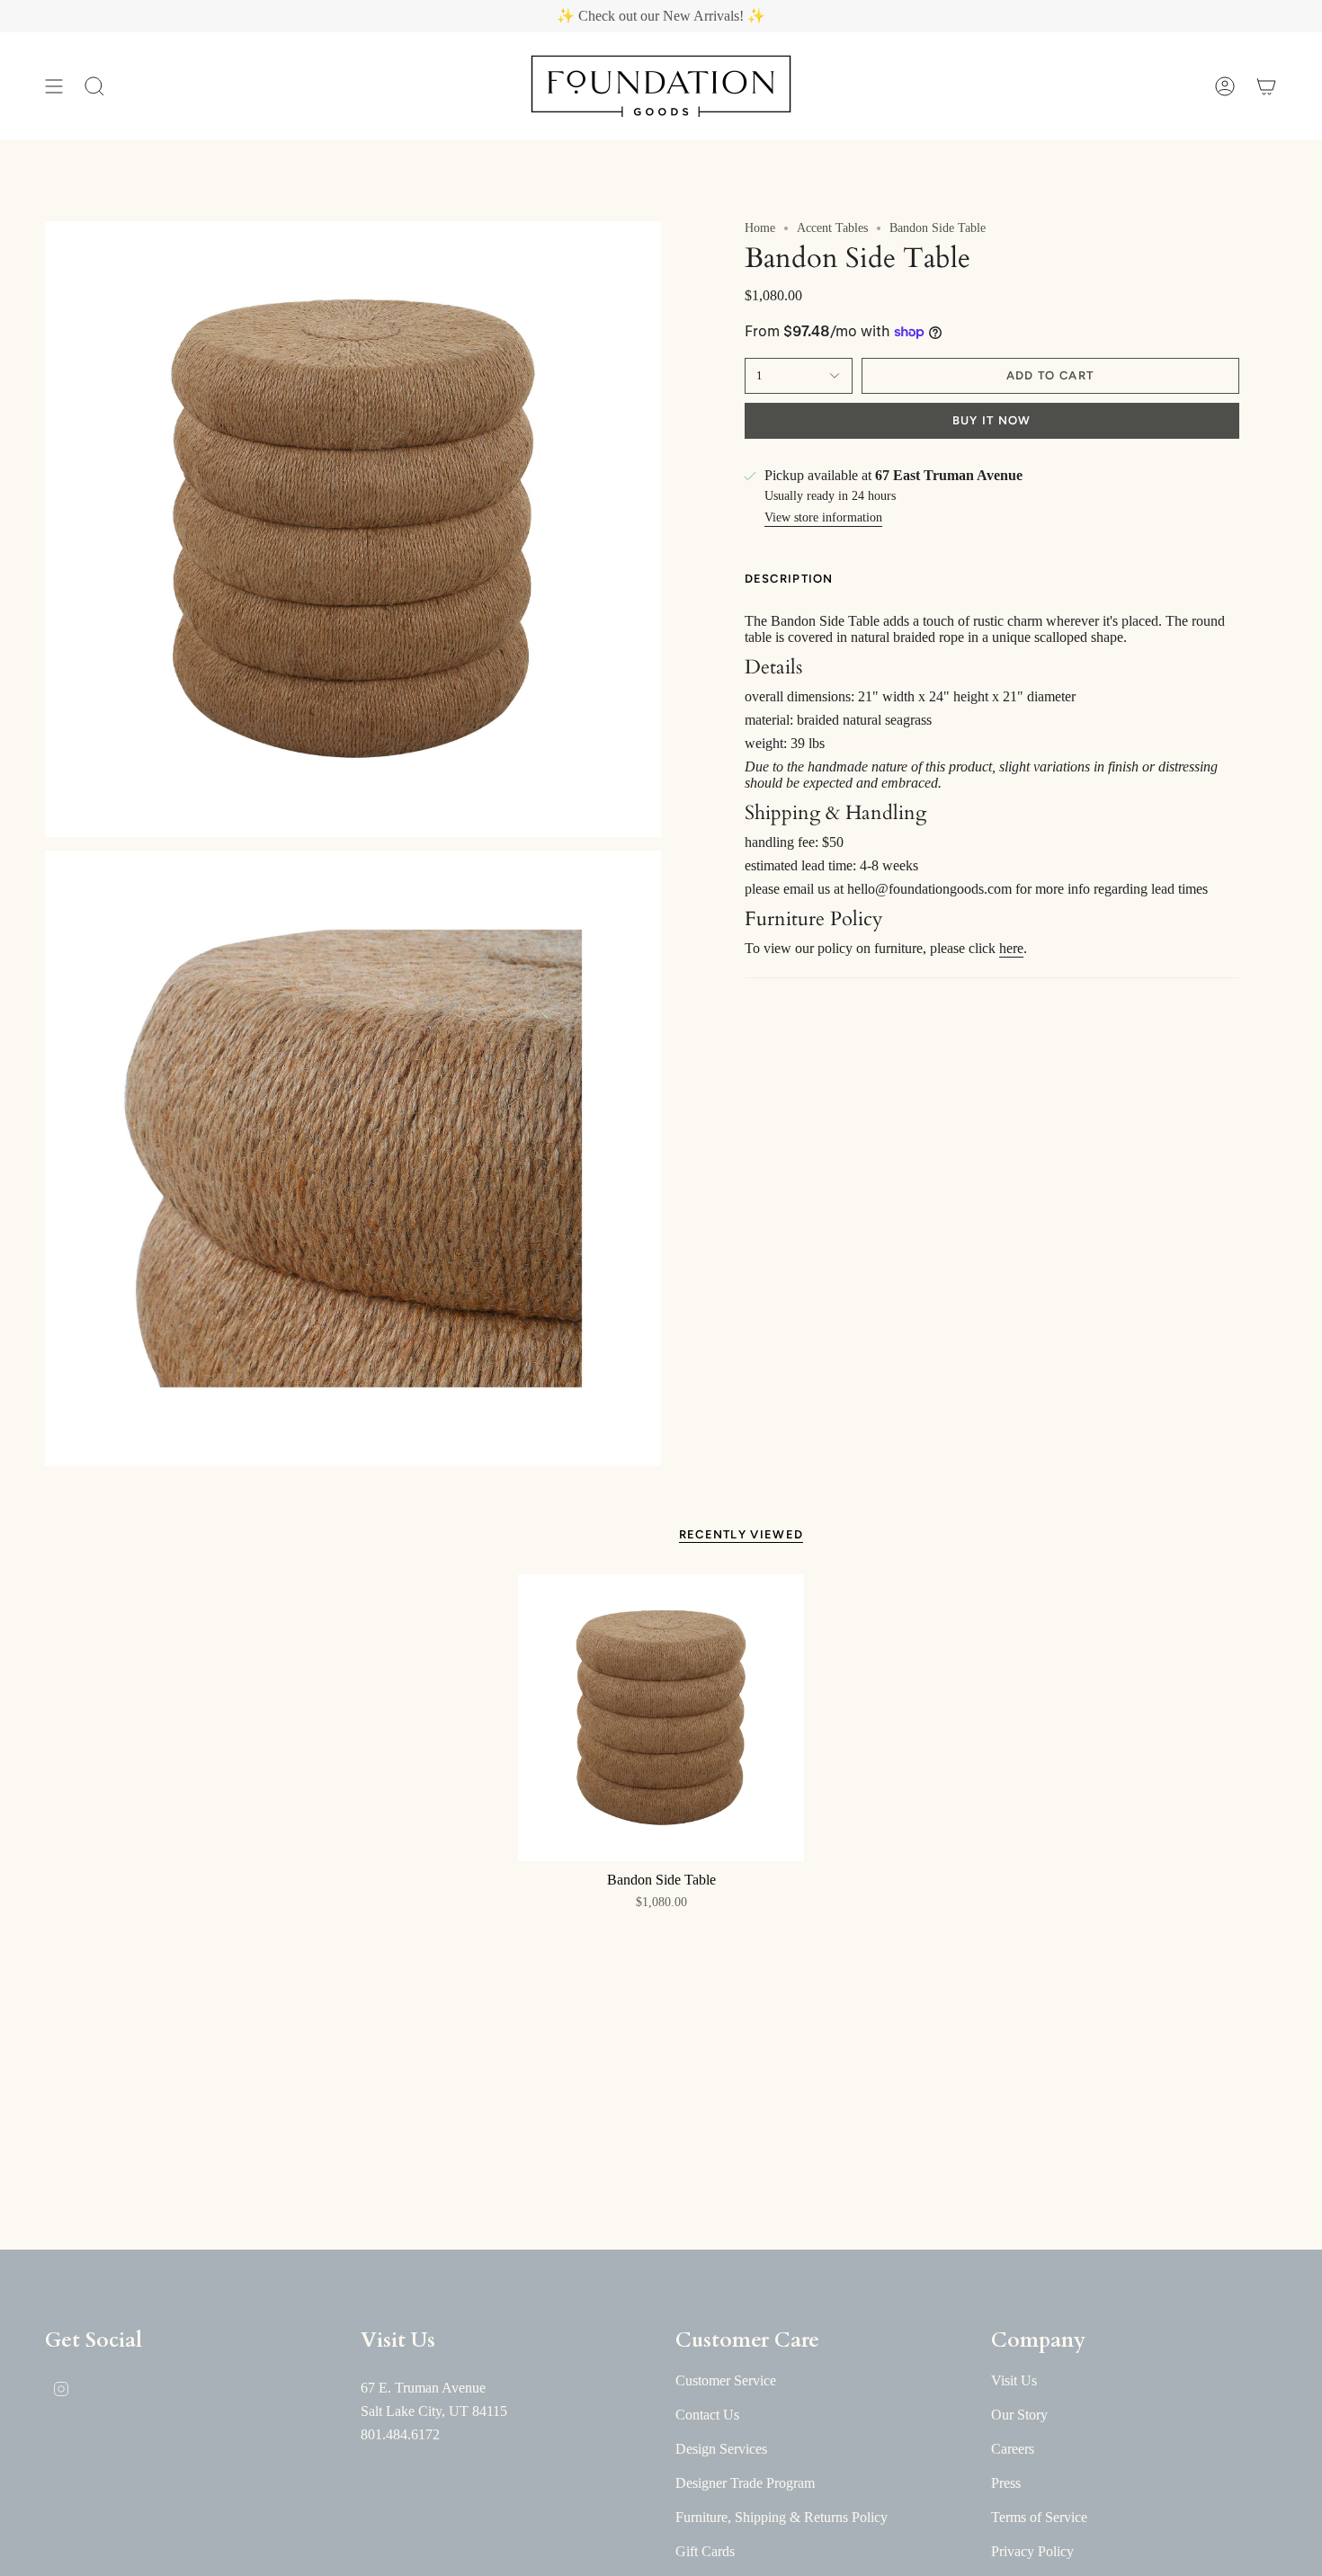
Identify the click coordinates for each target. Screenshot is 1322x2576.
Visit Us (1014, 2380)
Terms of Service (1039, 2517)
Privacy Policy (1032, 2551)
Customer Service (726, 2380)
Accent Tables (832, 228)
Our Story (1019, 2415)
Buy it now (992, 420)
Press (1006, 2483)
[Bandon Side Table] (661, 1718)
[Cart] (1266, 86)
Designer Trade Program (745, 2483)
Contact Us (707, 2415)
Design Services (721, 2449)
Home (760, 228)
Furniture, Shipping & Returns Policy (782, 2517)
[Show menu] (54, 86)
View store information (823, 517)
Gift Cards (705, 2551)
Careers (1013, 2449)
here (1011, 948)
